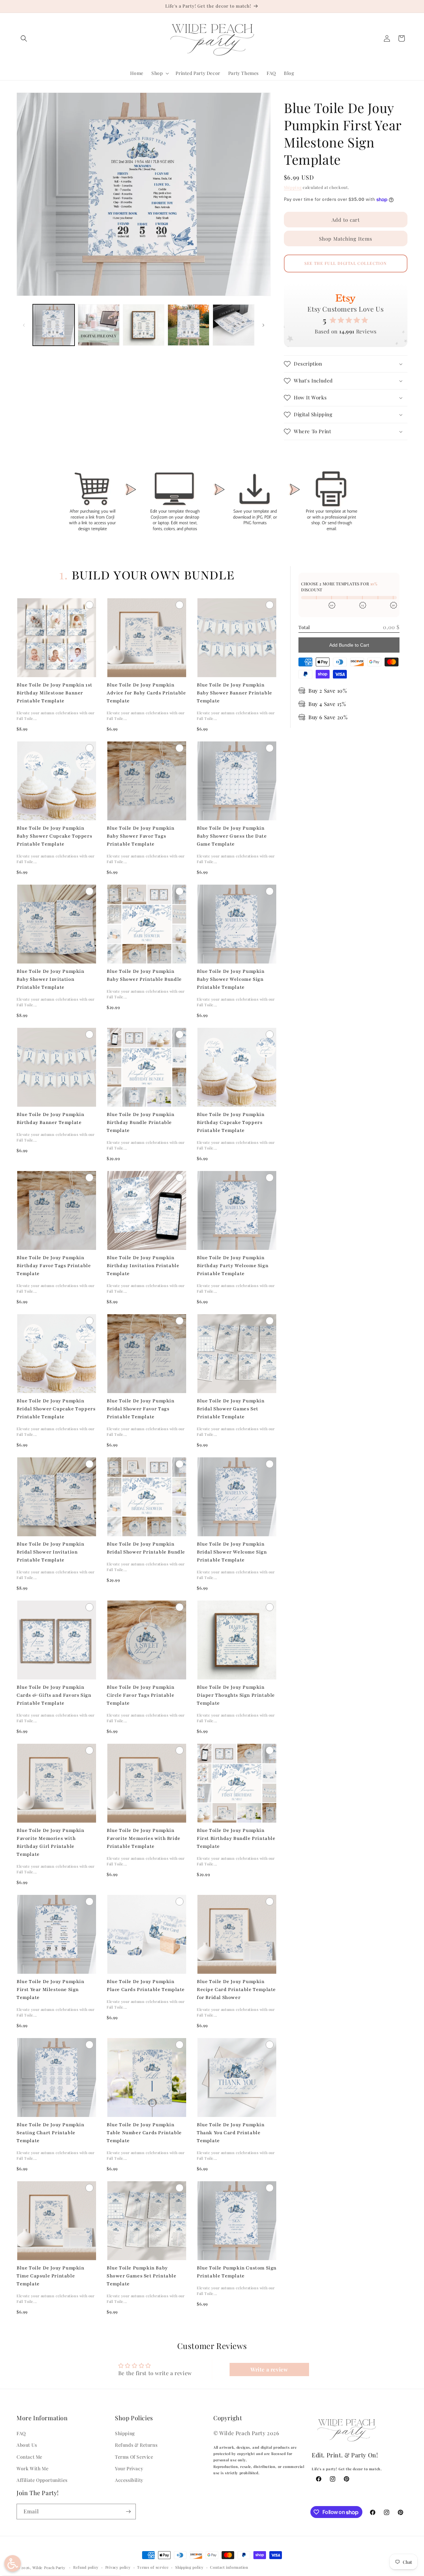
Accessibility (129, 2480)
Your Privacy (129, 2468)
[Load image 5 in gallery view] (234, 325)
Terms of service (153, 2567)
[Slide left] (24, 325)
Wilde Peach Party (49, 2568)
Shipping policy (189, 2567)
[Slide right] (263, 325)
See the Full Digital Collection (346, 263)
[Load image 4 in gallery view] (188, 325)
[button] (24, 38)
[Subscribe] (128, 2512)
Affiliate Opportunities (42, 2480)
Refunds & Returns (136, 2445)
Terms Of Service (134, 2457)
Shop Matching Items (346, 239)
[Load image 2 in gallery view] (99, 325)
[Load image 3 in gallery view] (144, 325)
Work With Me (32, 2468)
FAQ (21, 2433)
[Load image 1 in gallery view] (54, 325)
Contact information (229, 2567)
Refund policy (86, 2567)
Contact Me (29, 2457)
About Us (27, 2445)
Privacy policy (118, 2567)
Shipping (293, 187)
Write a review (269, 2369)
